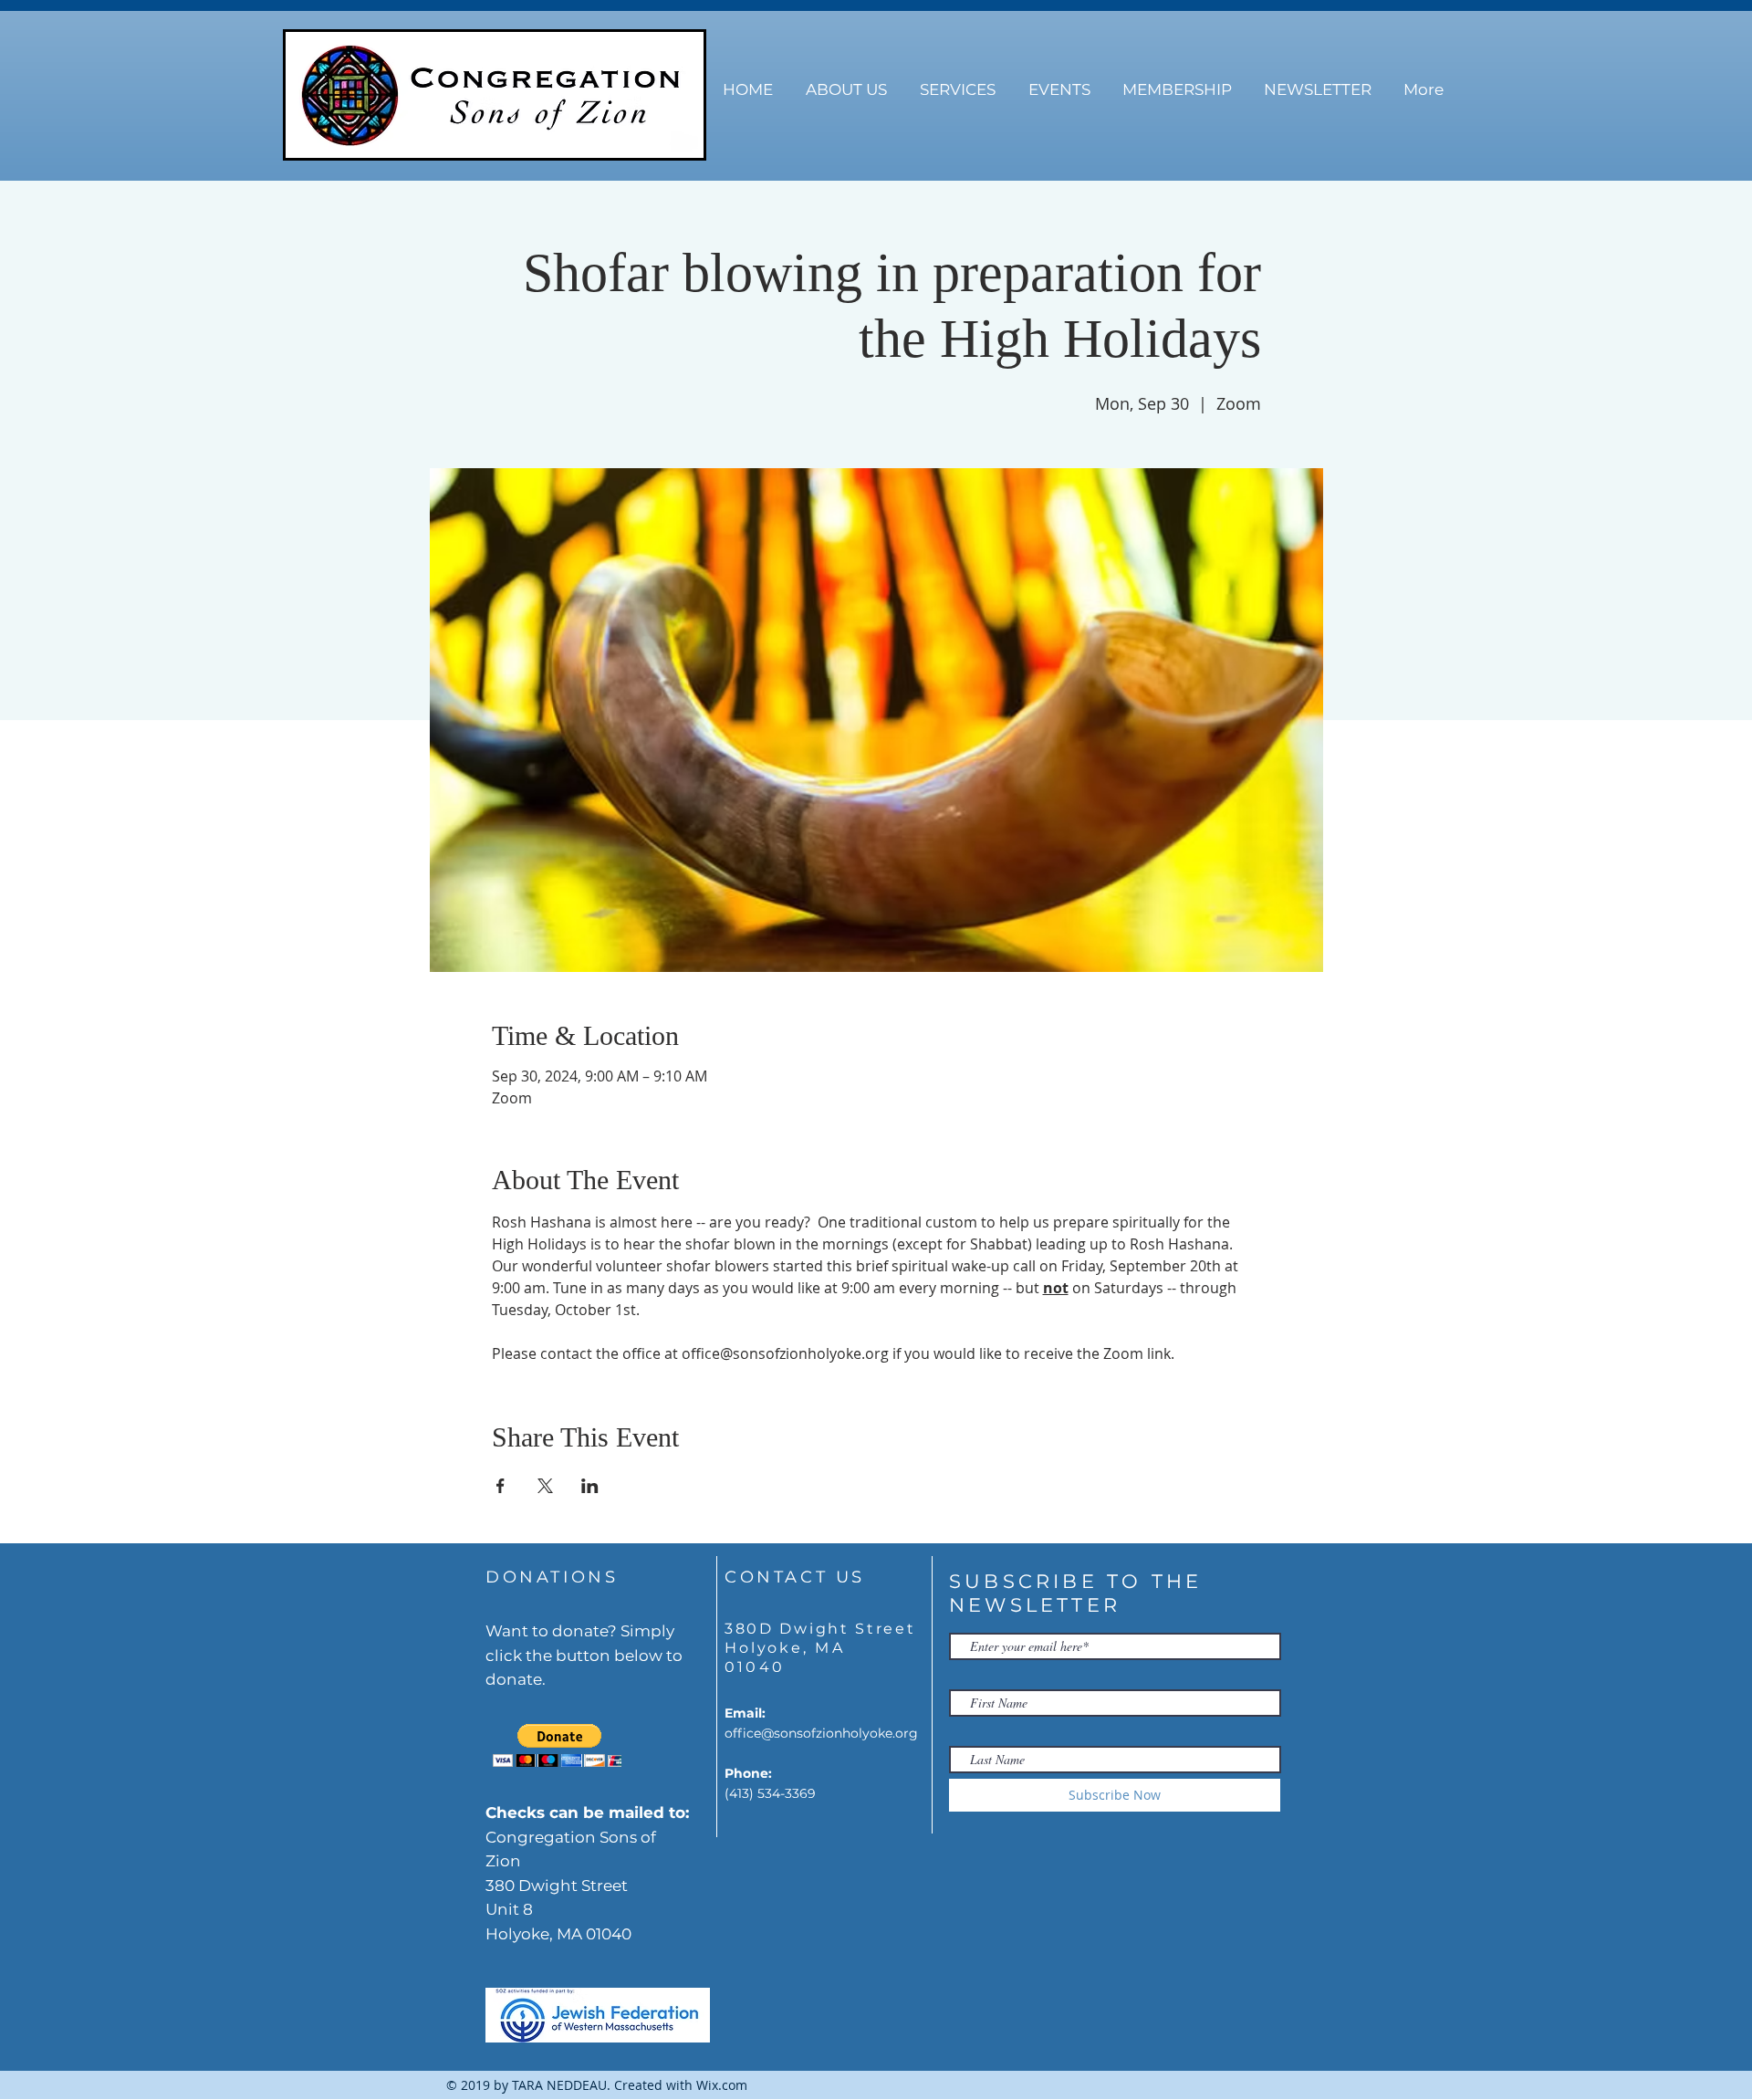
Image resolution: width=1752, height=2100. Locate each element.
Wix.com (722, 2085)
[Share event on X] (545, 1486)
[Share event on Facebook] (501, 1486)
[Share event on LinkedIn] (590, 1486)
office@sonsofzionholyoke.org (821, 1733)
